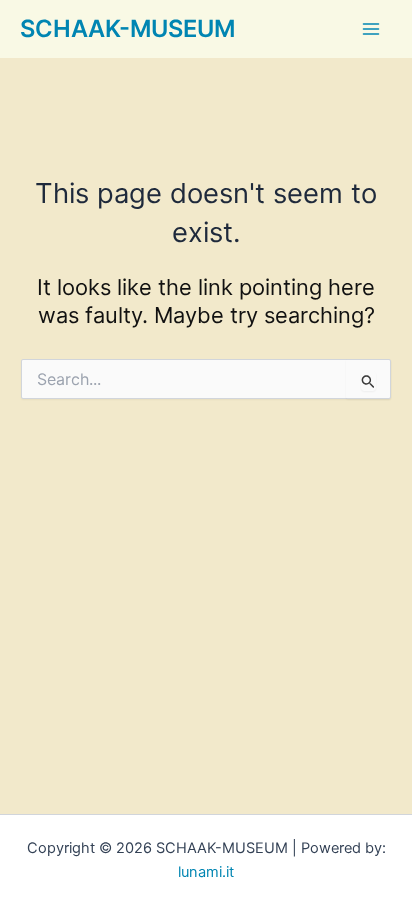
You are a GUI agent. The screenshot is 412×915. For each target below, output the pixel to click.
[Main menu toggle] (371, 29)
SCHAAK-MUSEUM (127, 28)
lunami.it (206, 872)
